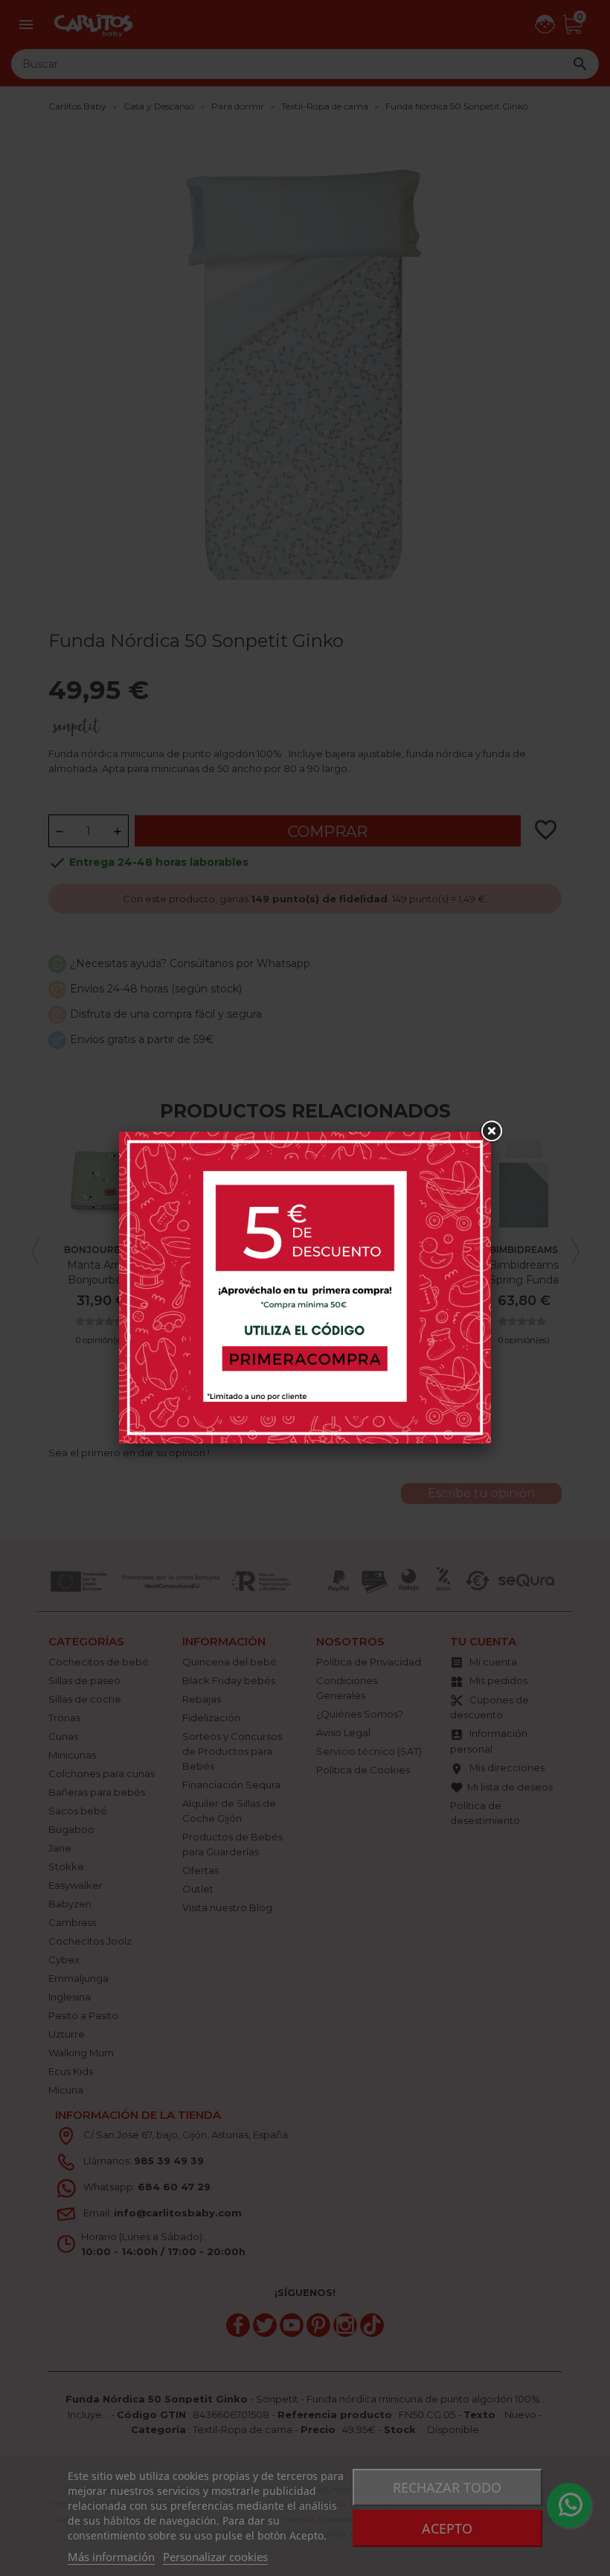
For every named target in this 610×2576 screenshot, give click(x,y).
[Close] (491, 1132)
